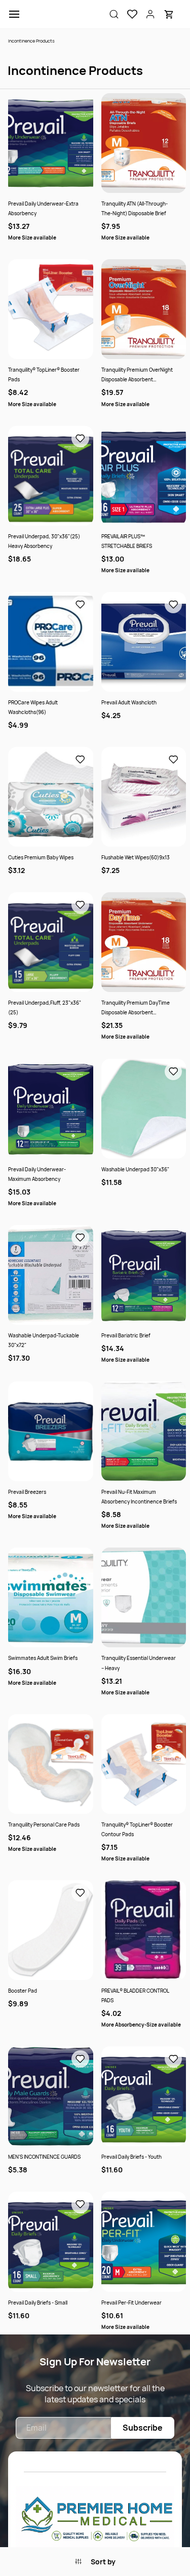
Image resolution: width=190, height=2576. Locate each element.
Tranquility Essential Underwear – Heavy (139, 1663)
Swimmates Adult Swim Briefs (43, 1658)
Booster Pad (23, 1991)
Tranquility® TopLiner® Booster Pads (44, 374)
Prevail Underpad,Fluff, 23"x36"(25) (45, 1007)
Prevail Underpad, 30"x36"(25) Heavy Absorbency (44, 541)
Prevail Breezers (27, 1492)
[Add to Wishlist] (80, 439)
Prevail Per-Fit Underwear (131, 2303)
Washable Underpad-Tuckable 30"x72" (44, 1340)
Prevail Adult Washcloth (129, 702)
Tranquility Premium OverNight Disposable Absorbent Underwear (137, 375)
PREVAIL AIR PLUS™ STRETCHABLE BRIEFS (127, 541)
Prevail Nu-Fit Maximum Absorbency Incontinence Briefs (139, 1497)
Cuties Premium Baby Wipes (41, 857)
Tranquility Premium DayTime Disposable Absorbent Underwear (136, 1008)
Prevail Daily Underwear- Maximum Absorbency (37, 1174)
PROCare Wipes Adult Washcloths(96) (33, 707)
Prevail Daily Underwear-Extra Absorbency (43, 208)
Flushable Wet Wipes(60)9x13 (136, 857)
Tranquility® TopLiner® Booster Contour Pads (137, 1829)
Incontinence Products (31, 41)
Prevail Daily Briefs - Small (38, 2303)
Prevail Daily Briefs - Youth (131, 2157)
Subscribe (143, 2428)
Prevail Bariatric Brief (126, 1335)
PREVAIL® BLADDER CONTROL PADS (135, 1995)
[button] (128, 14)
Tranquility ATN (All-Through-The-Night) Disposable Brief (135, 208)
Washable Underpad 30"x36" (135, 1169)
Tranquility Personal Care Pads (44, 1825)
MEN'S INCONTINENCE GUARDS (44, 2157)
